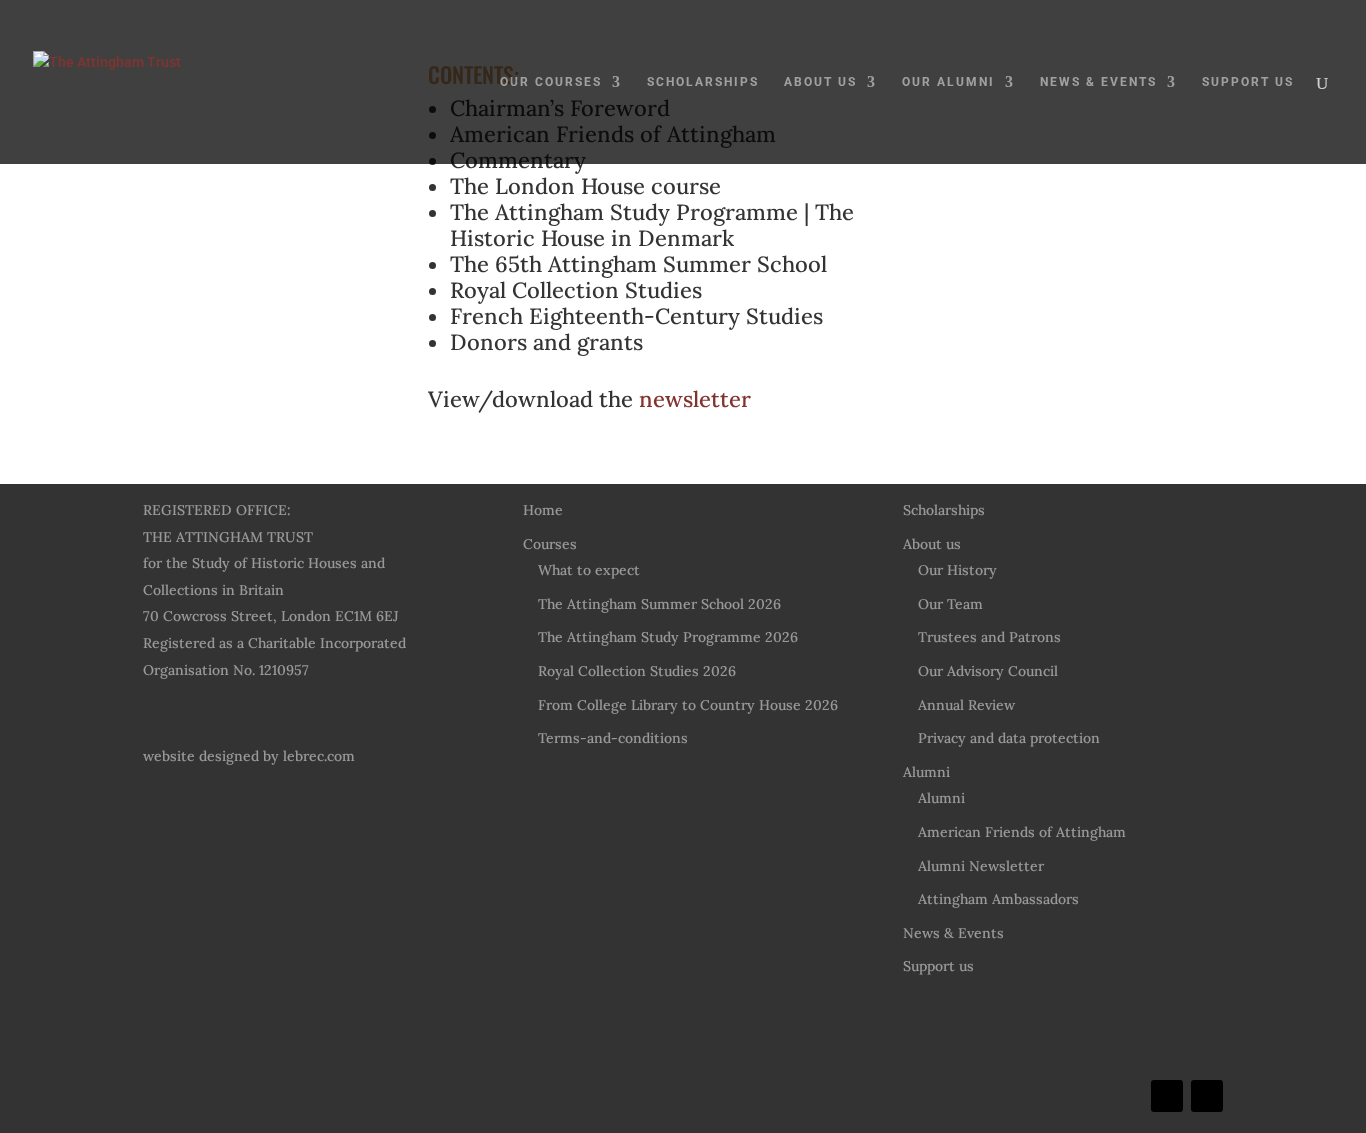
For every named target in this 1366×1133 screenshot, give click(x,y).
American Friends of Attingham (1022, 832)
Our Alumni (948, 82)
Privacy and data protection (1009, 738)
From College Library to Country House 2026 (688, 705)
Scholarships (703, 82)
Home (543, 510)
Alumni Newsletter (981, 866)
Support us (1248, 82)
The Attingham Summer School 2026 (659, 604)
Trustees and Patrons (989, 637)
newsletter (695, 399)
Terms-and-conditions (613, 738)
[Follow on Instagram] (1207, 1096)
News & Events (1098, 82)
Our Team (950, 604)
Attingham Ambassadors (998, 899)
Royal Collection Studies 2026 (637, 671)
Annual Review (966, 705)
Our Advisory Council (988, 671)
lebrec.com (319, 756)
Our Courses (551, 82)
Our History (957, 570)
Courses (550, 544)
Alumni (926, 772)
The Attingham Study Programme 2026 (668, 637)
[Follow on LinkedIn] (1167, 1096)
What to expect (589, 570)
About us (820, 82)
